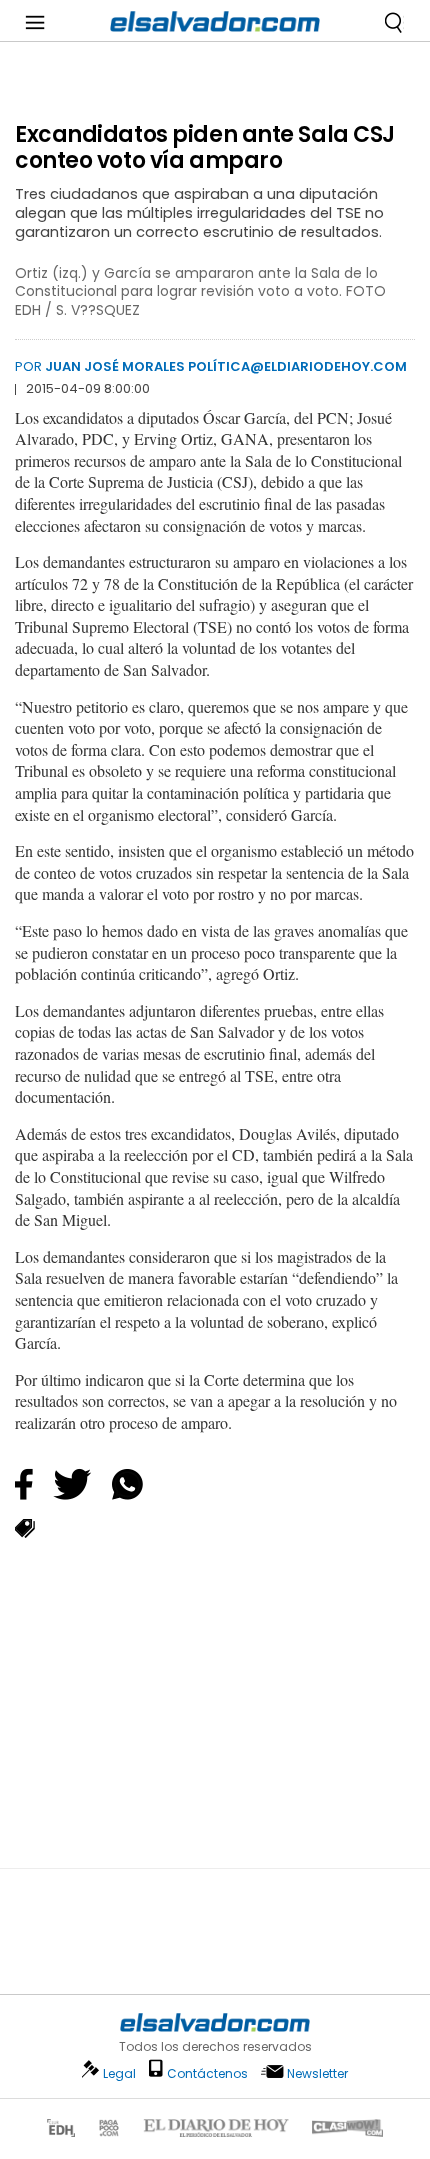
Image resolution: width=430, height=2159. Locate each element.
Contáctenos (207, 2073)
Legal (119, 2073)
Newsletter (317, 2073)
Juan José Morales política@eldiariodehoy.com (226, 366)
